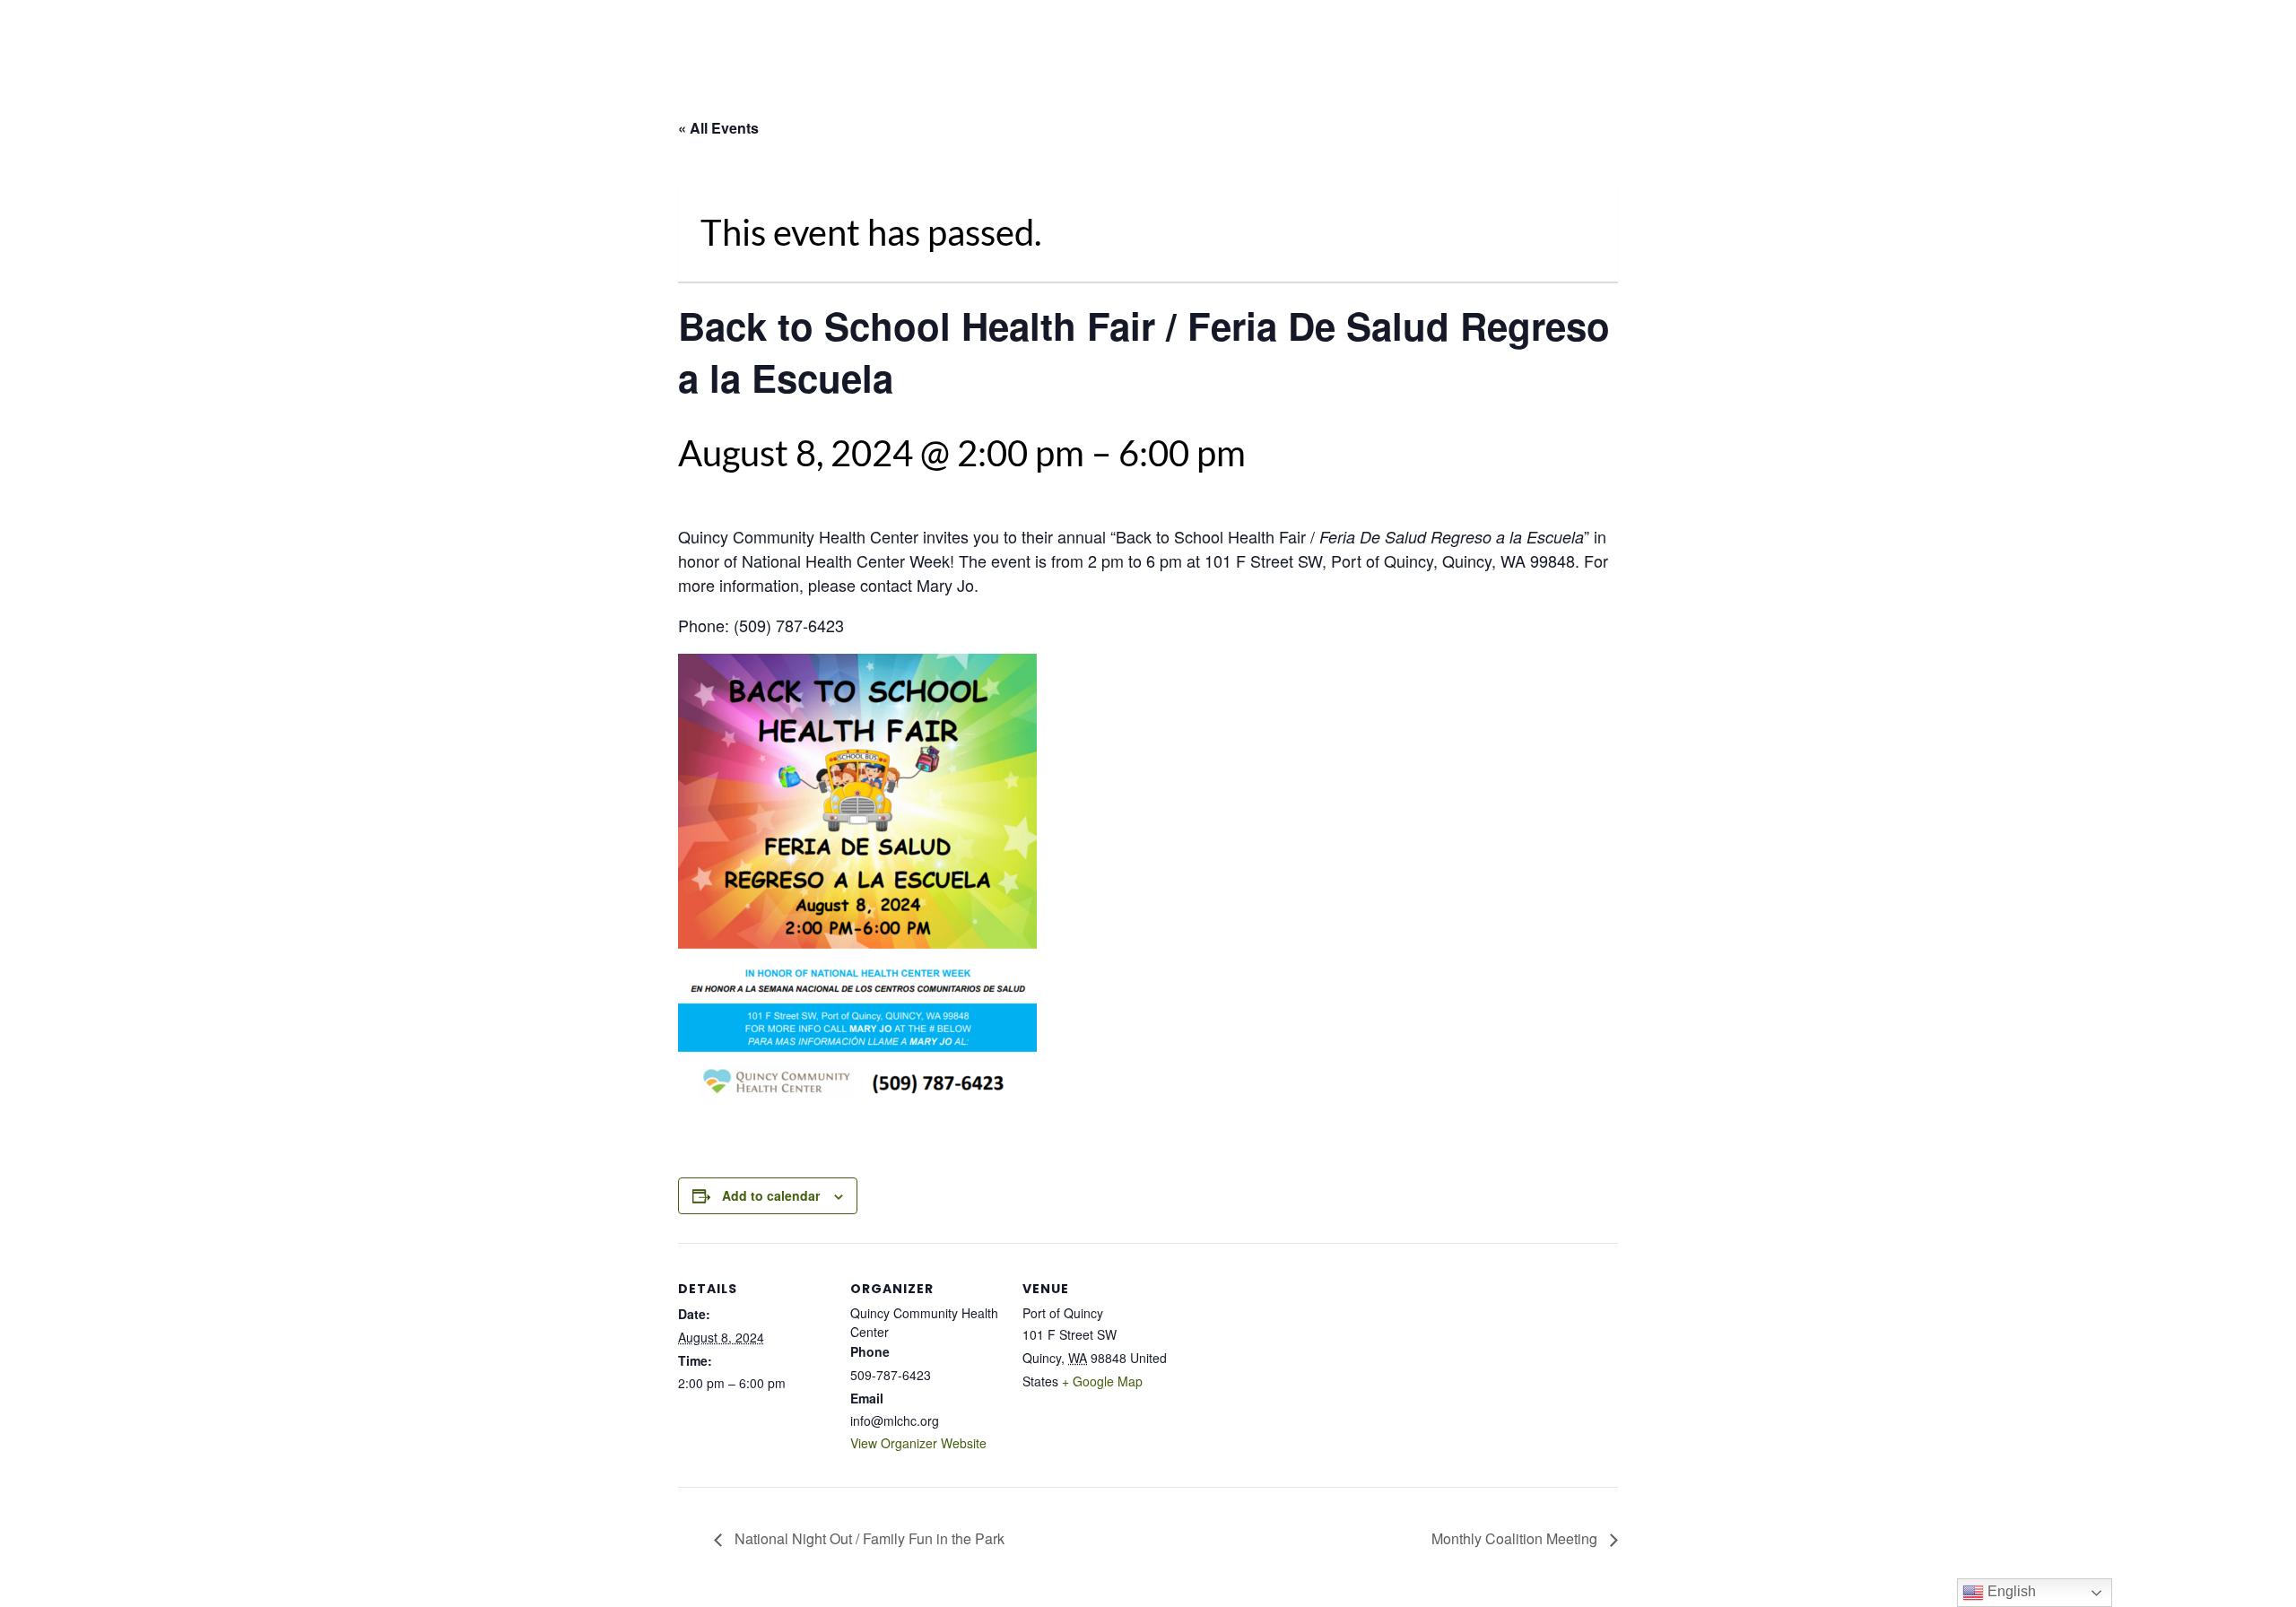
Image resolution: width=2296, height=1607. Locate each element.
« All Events (718, 128)
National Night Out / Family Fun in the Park (868, 1538)
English (2010, 1591)
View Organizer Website (918, 1443)
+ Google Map (1102, 1381)
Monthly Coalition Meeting (1516, 1538)
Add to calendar (771, 1195)
